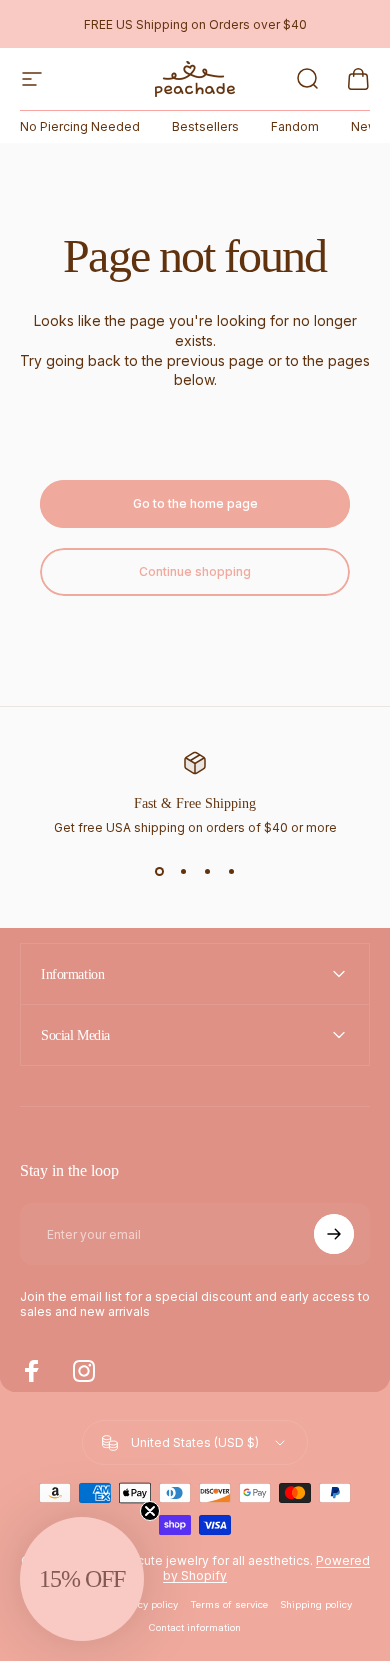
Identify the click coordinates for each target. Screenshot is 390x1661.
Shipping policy (316, 1604)
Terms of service (229, 1604)
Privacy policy (146, 1604)
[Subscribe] (334, 1234)
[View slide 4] (231, 871)
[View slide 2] (183, 871)
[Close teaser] (150, 1511)
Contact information (195, 1627)
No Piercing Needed (80, 126)
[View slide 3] (207, 871)
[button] (82, 1579)
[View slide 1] (159, 871)
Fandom (295, 126)
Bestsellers (205, 126)
